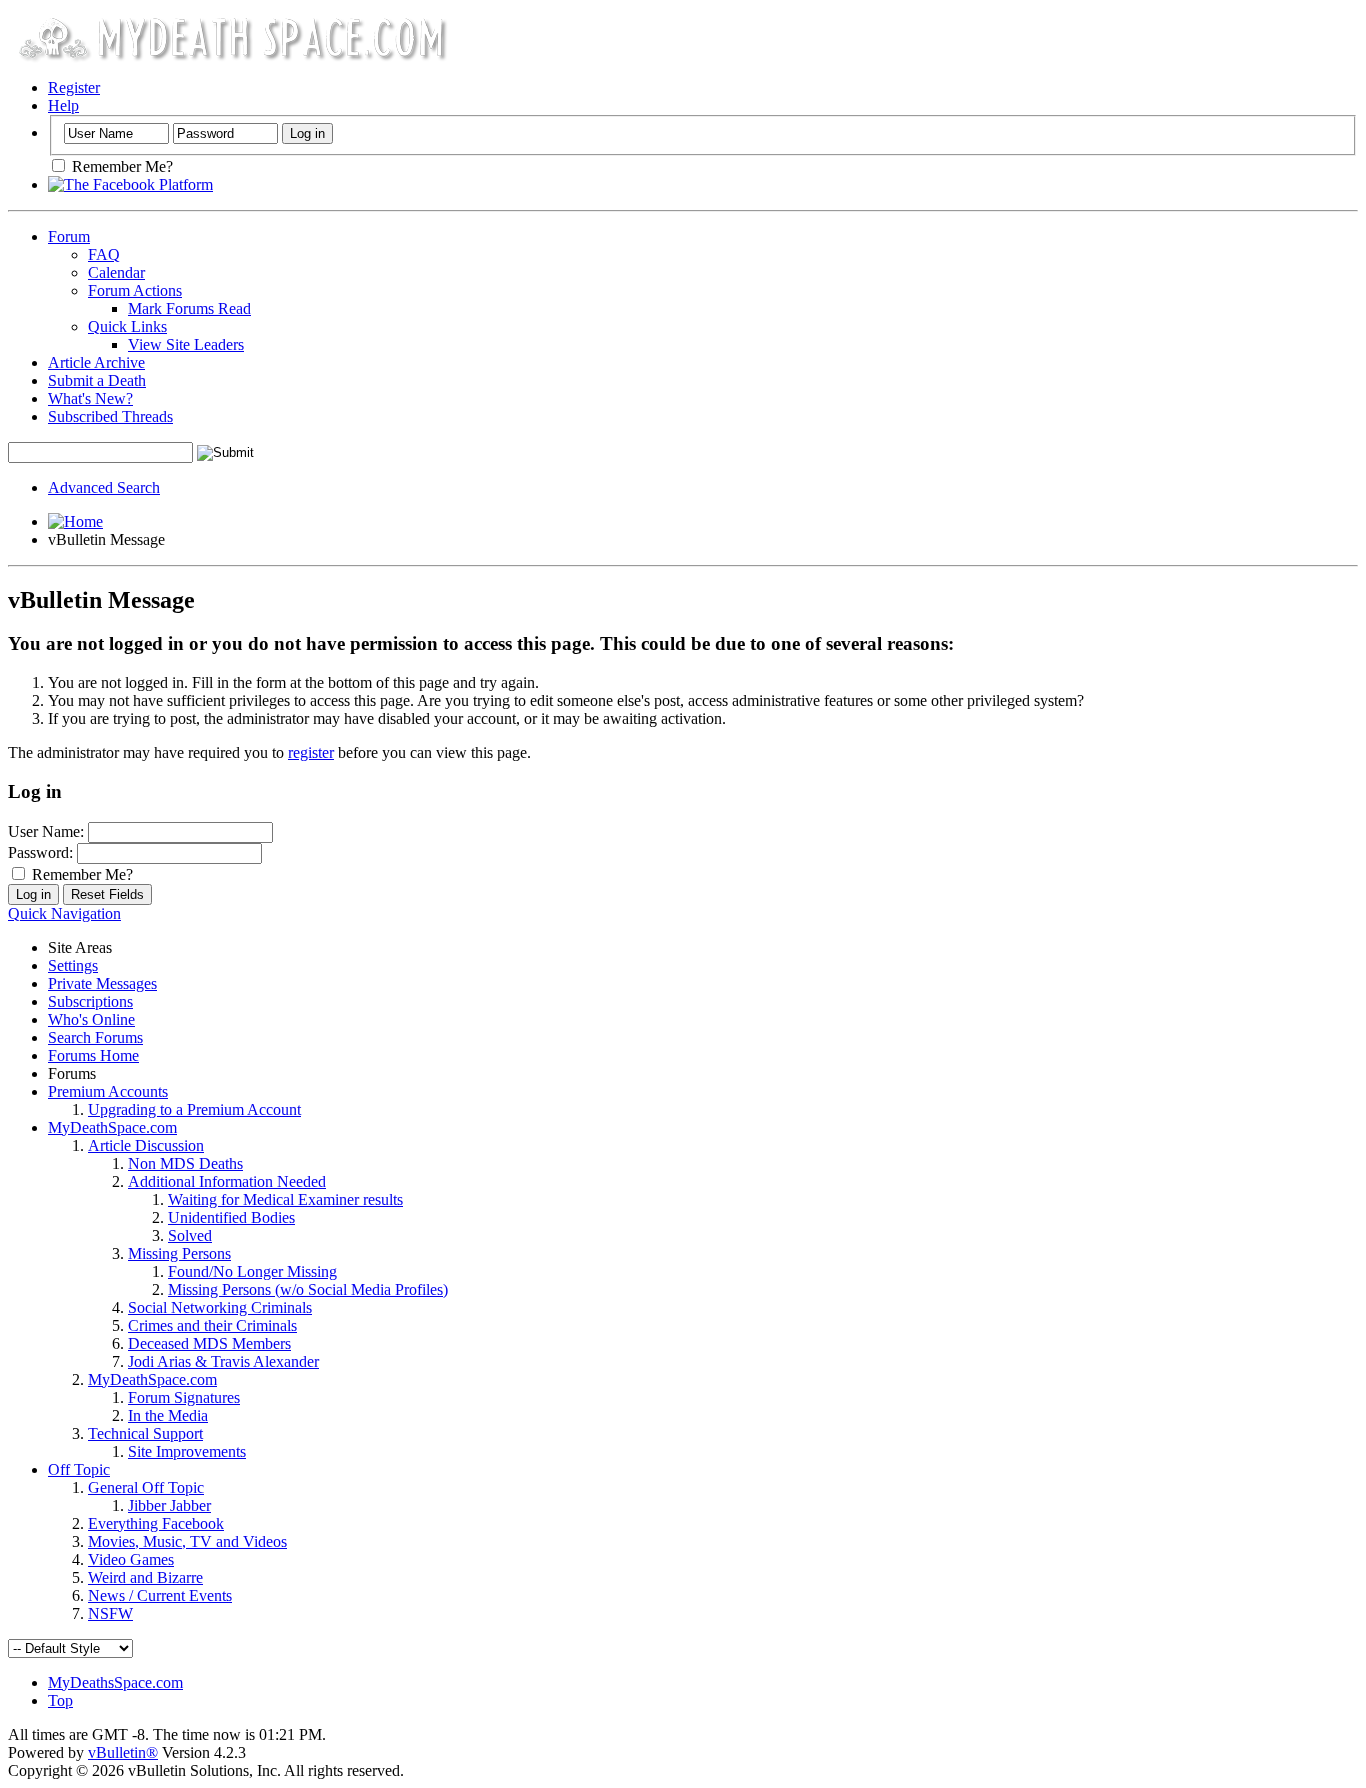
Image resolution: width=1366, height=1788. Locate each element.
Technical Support (145, 1433)
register (311, 752)
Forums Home (93, 1055)
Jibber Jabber (169, 1505)
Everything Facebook (156, 1523)
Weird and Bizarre (145, 1577)
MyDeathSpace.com (112, 1127)
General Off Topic (146, 1487)
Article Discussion (146, 1145)
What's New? (90, 398)
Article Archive (96, 362)
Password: (40, 852)
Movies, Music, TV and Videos (187, 1541)
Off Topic (79, 1469)
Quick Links (127, 326)
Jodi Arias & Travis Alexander (223, 1361)
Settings (73, 965)
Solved (190, 1235)
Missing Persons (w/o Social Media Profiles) (308, 1289)
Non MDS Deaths (185, 1163)
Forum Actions (135, 290)
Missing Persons (179, 1253)
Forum (69, 236)
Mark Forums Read (189, 308)
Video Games (131, 1559)
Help (63, 105)
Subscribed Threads (110, 416)
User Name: (46, 831)
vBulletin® (123, 1752)
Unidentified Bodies (231, 1217)
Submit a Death (97, 380)
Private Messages (102, 983)
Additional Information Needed (227, 1181)
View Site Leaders (186, 344)
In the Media (168, 1415)
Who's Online (91, 1019)
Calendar (116, 272)
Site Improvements (187, 1451)
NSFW (110, 1613)
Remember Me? (120, 166)
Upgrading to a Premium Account (194, 1109)
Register (74, 87)
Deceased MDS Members (209, 1343)
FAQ (104, 254)
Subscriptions (90, 1001)
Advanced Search (104, 487)
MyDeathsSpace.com (115, 1682)
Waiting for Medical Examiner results (285, 1199)
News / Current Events (160, 1595)
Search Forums (95, 1037)
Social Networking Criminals (220, 1307)
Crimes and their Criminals (212, 1325)
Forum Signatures (184, 1397)
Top (60, 1700)
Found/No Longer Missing (252, 1271)
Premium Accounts (108, 1091)
